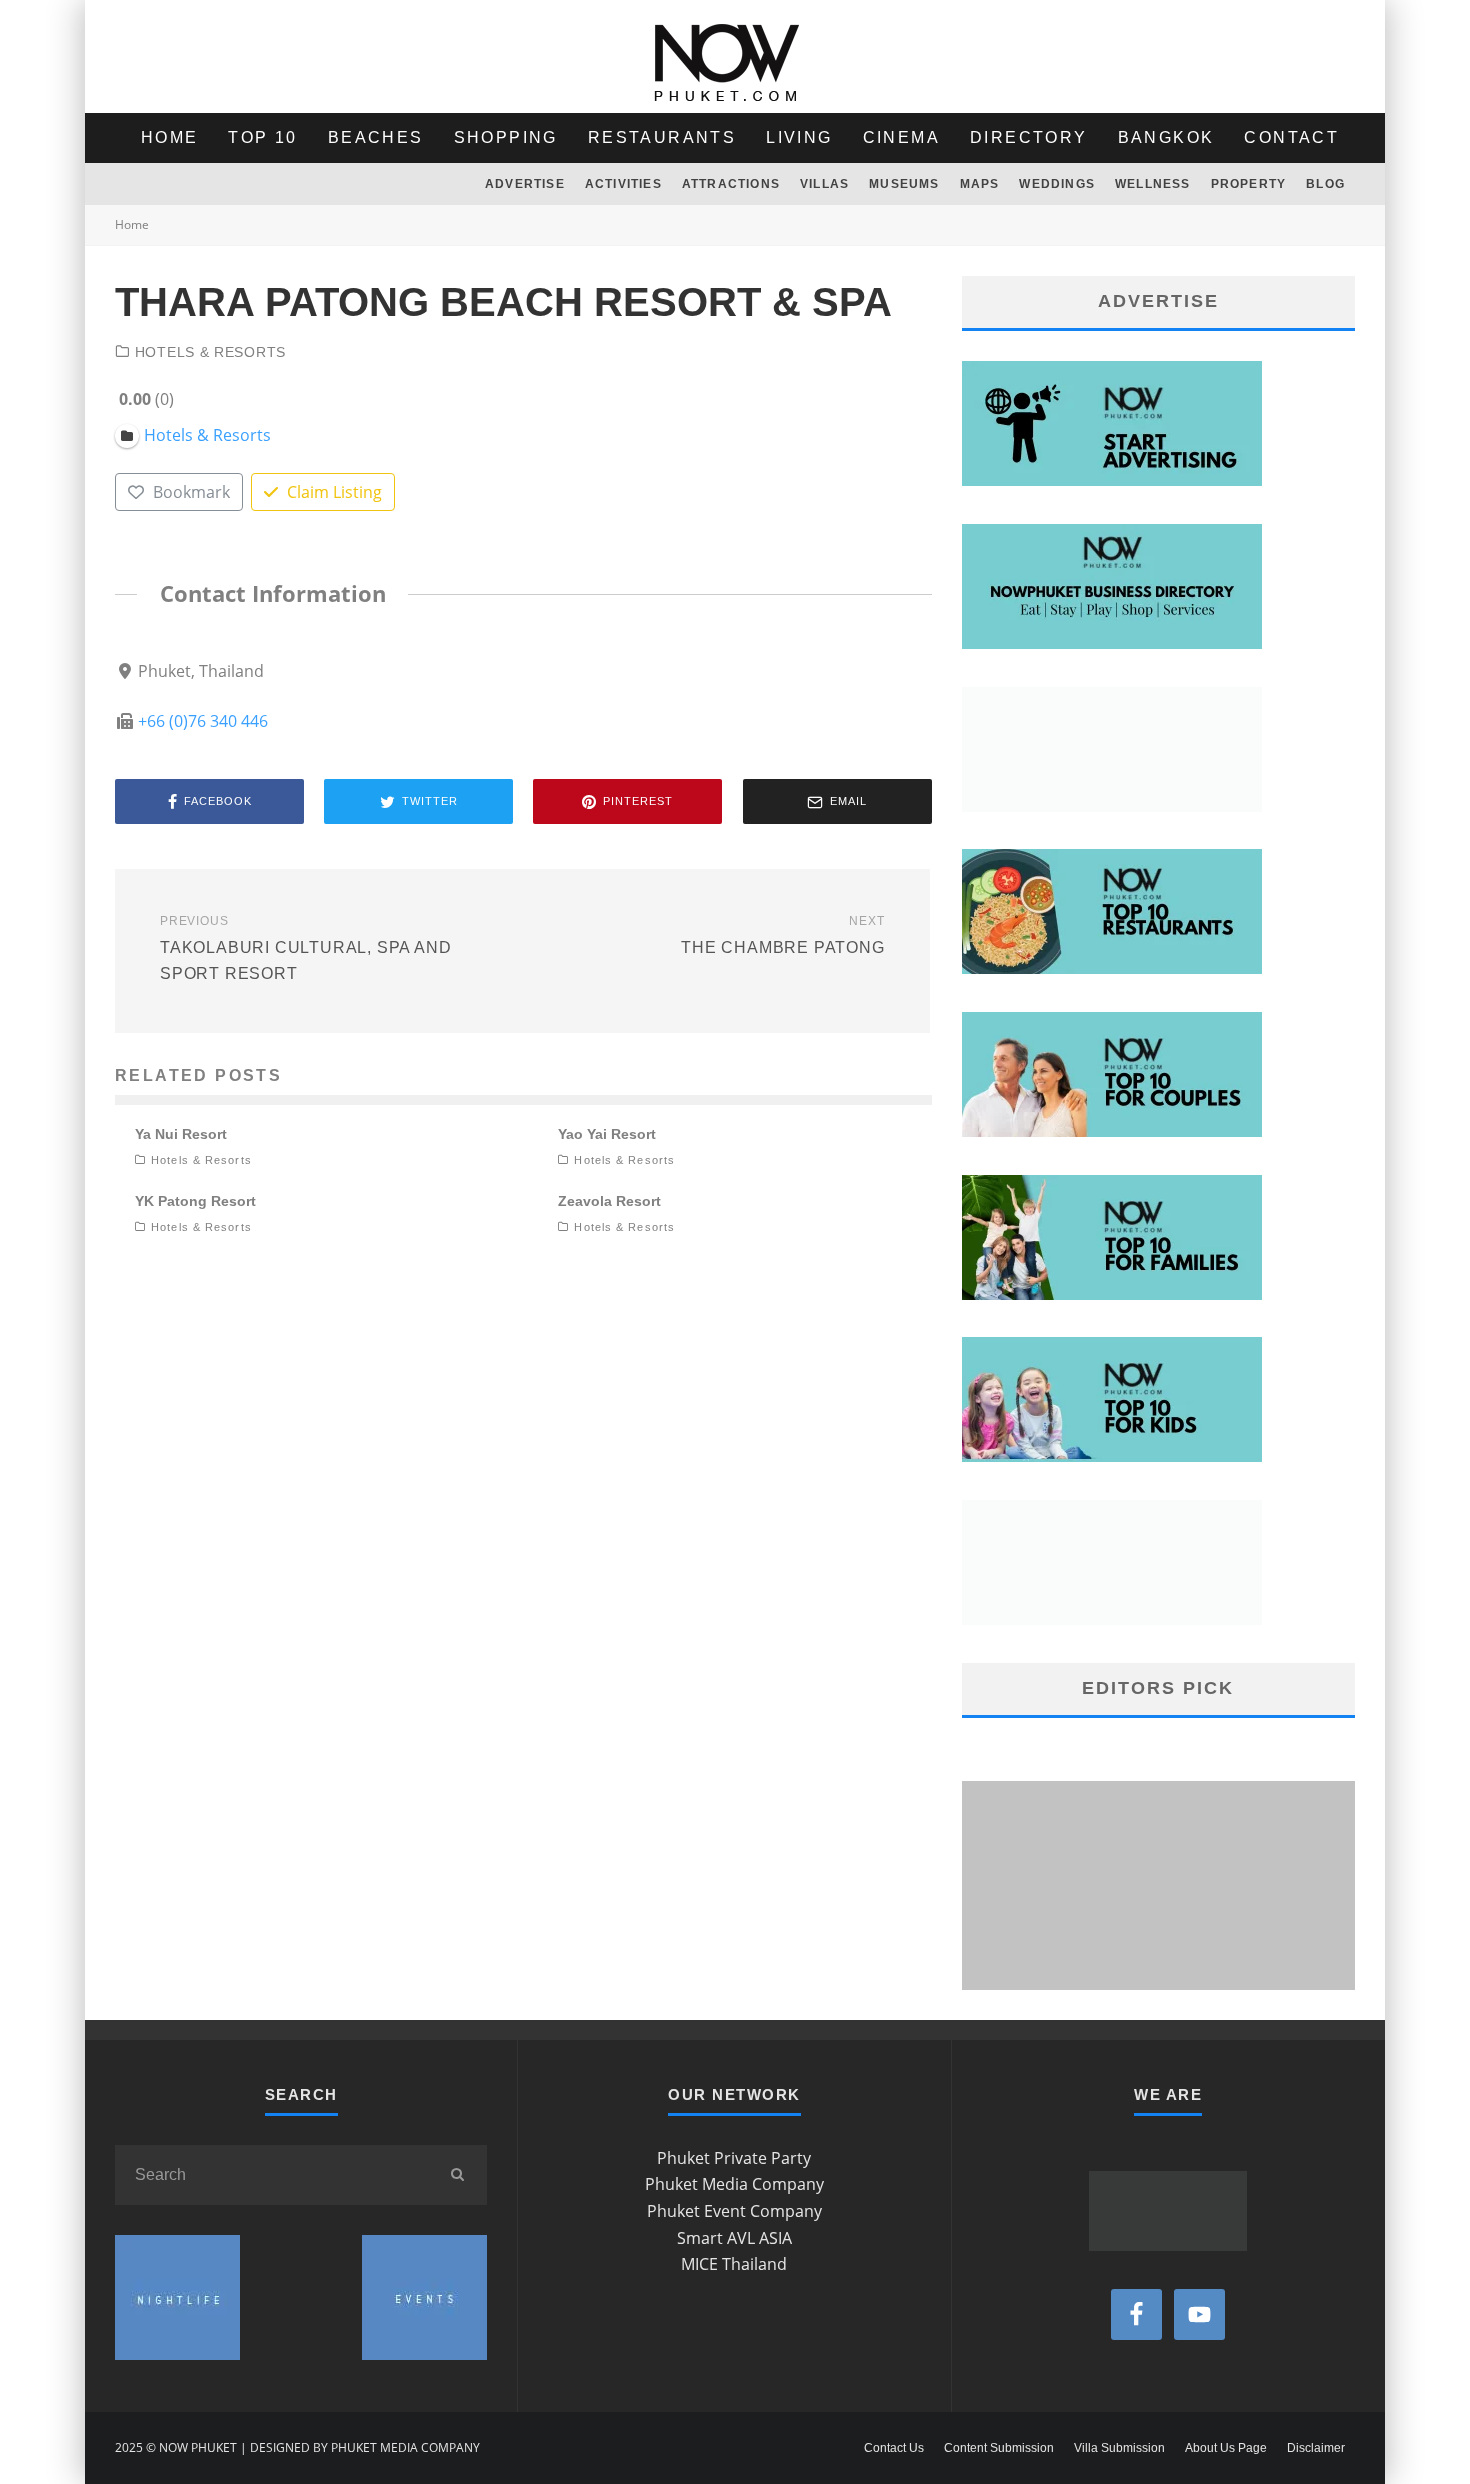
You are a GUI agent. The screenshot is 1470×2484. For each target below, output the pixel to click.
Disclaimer (1316, 2448)
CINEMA (901, 137)
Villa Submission (1119, 2448)
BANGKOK (1166, 137)
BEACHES (376, 137)
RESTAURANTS (662, 137)
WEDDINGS (1057, 184)
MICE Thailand (734, 2264)
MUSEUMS (904, 184)
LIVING (799, 137)
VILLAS (824, 184)
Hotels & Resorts (210, 352)
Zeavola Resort (609, 1201)
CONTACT (1291, 137)
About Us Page (1226, 2448)
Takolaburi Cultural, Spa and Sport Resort (305, 948)
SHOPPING (506, 137)
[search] (457, 2175)
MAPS (980, 184)
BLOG (1325, 184)
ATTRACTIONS (731, 184)
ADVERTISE (525, 184)
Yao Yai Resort (607, 1134)
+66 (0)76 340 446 (203, 721)
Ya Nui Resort (181, 1134)
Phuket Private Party (734, 2158)
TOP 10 (262, 137)
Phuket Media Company (734, 2184)
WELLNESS (1153, 184)
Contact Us (894, 2448)
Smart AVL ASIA (734, 2238)
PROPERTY (1249, 184)
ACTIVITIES (623, 184)
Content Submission (999, 2448)
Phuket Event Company (734, 2211)
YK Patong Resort (195, 1201)
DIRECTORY (1029, 137)
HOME (170, 137)
